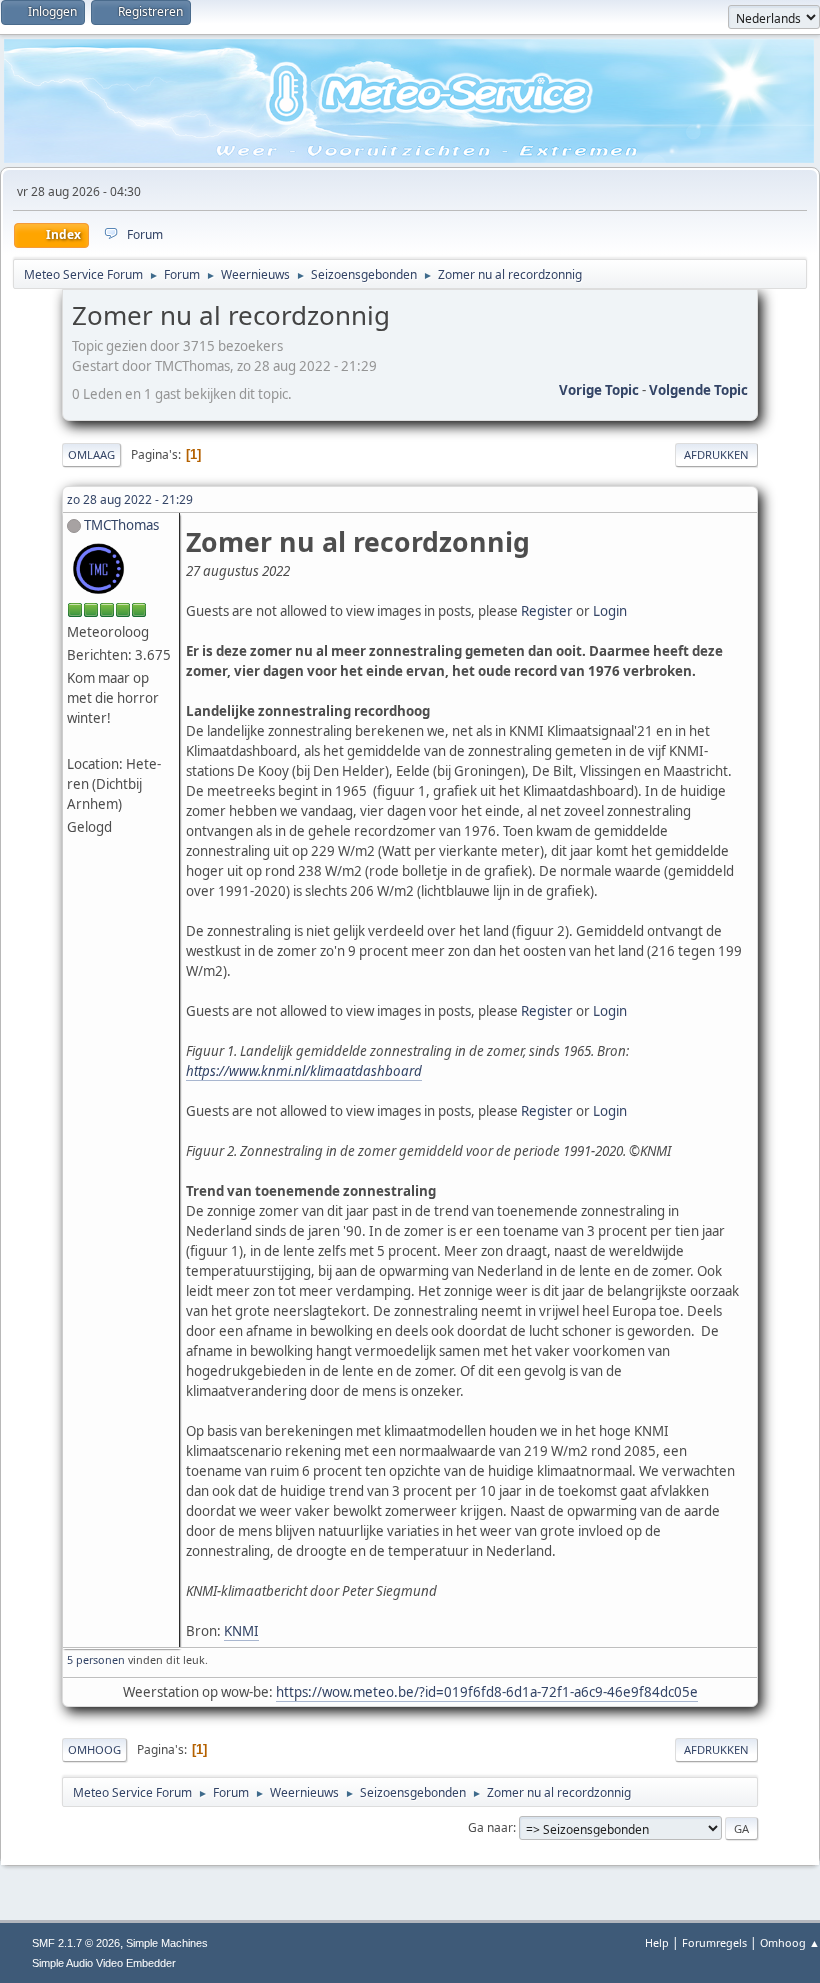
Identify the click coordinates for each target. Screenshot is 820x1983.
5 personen (96, 1659)
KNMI (241, 1631)
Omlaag (91, 454)
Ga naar (490, 1827)
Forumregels (714, 1942)
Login (610, 611)
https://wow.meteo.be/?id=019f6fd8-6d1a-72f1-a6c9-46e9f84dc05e (487, 1692)
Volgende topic (698, 390)
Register (547, 611)
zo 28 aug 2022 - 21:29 (130, 499)
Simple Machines (167, 1943)
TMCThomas (121, 525)
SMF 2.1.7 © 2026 (76, 1943)
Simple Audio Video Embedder (104, 1963)
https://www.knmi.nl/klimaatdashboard (304, 1071)
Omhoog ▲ (790, 1942)
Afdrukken (716, 454)
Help (657, 1942)
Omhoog (94, 1749)
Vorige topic (599, 390)
